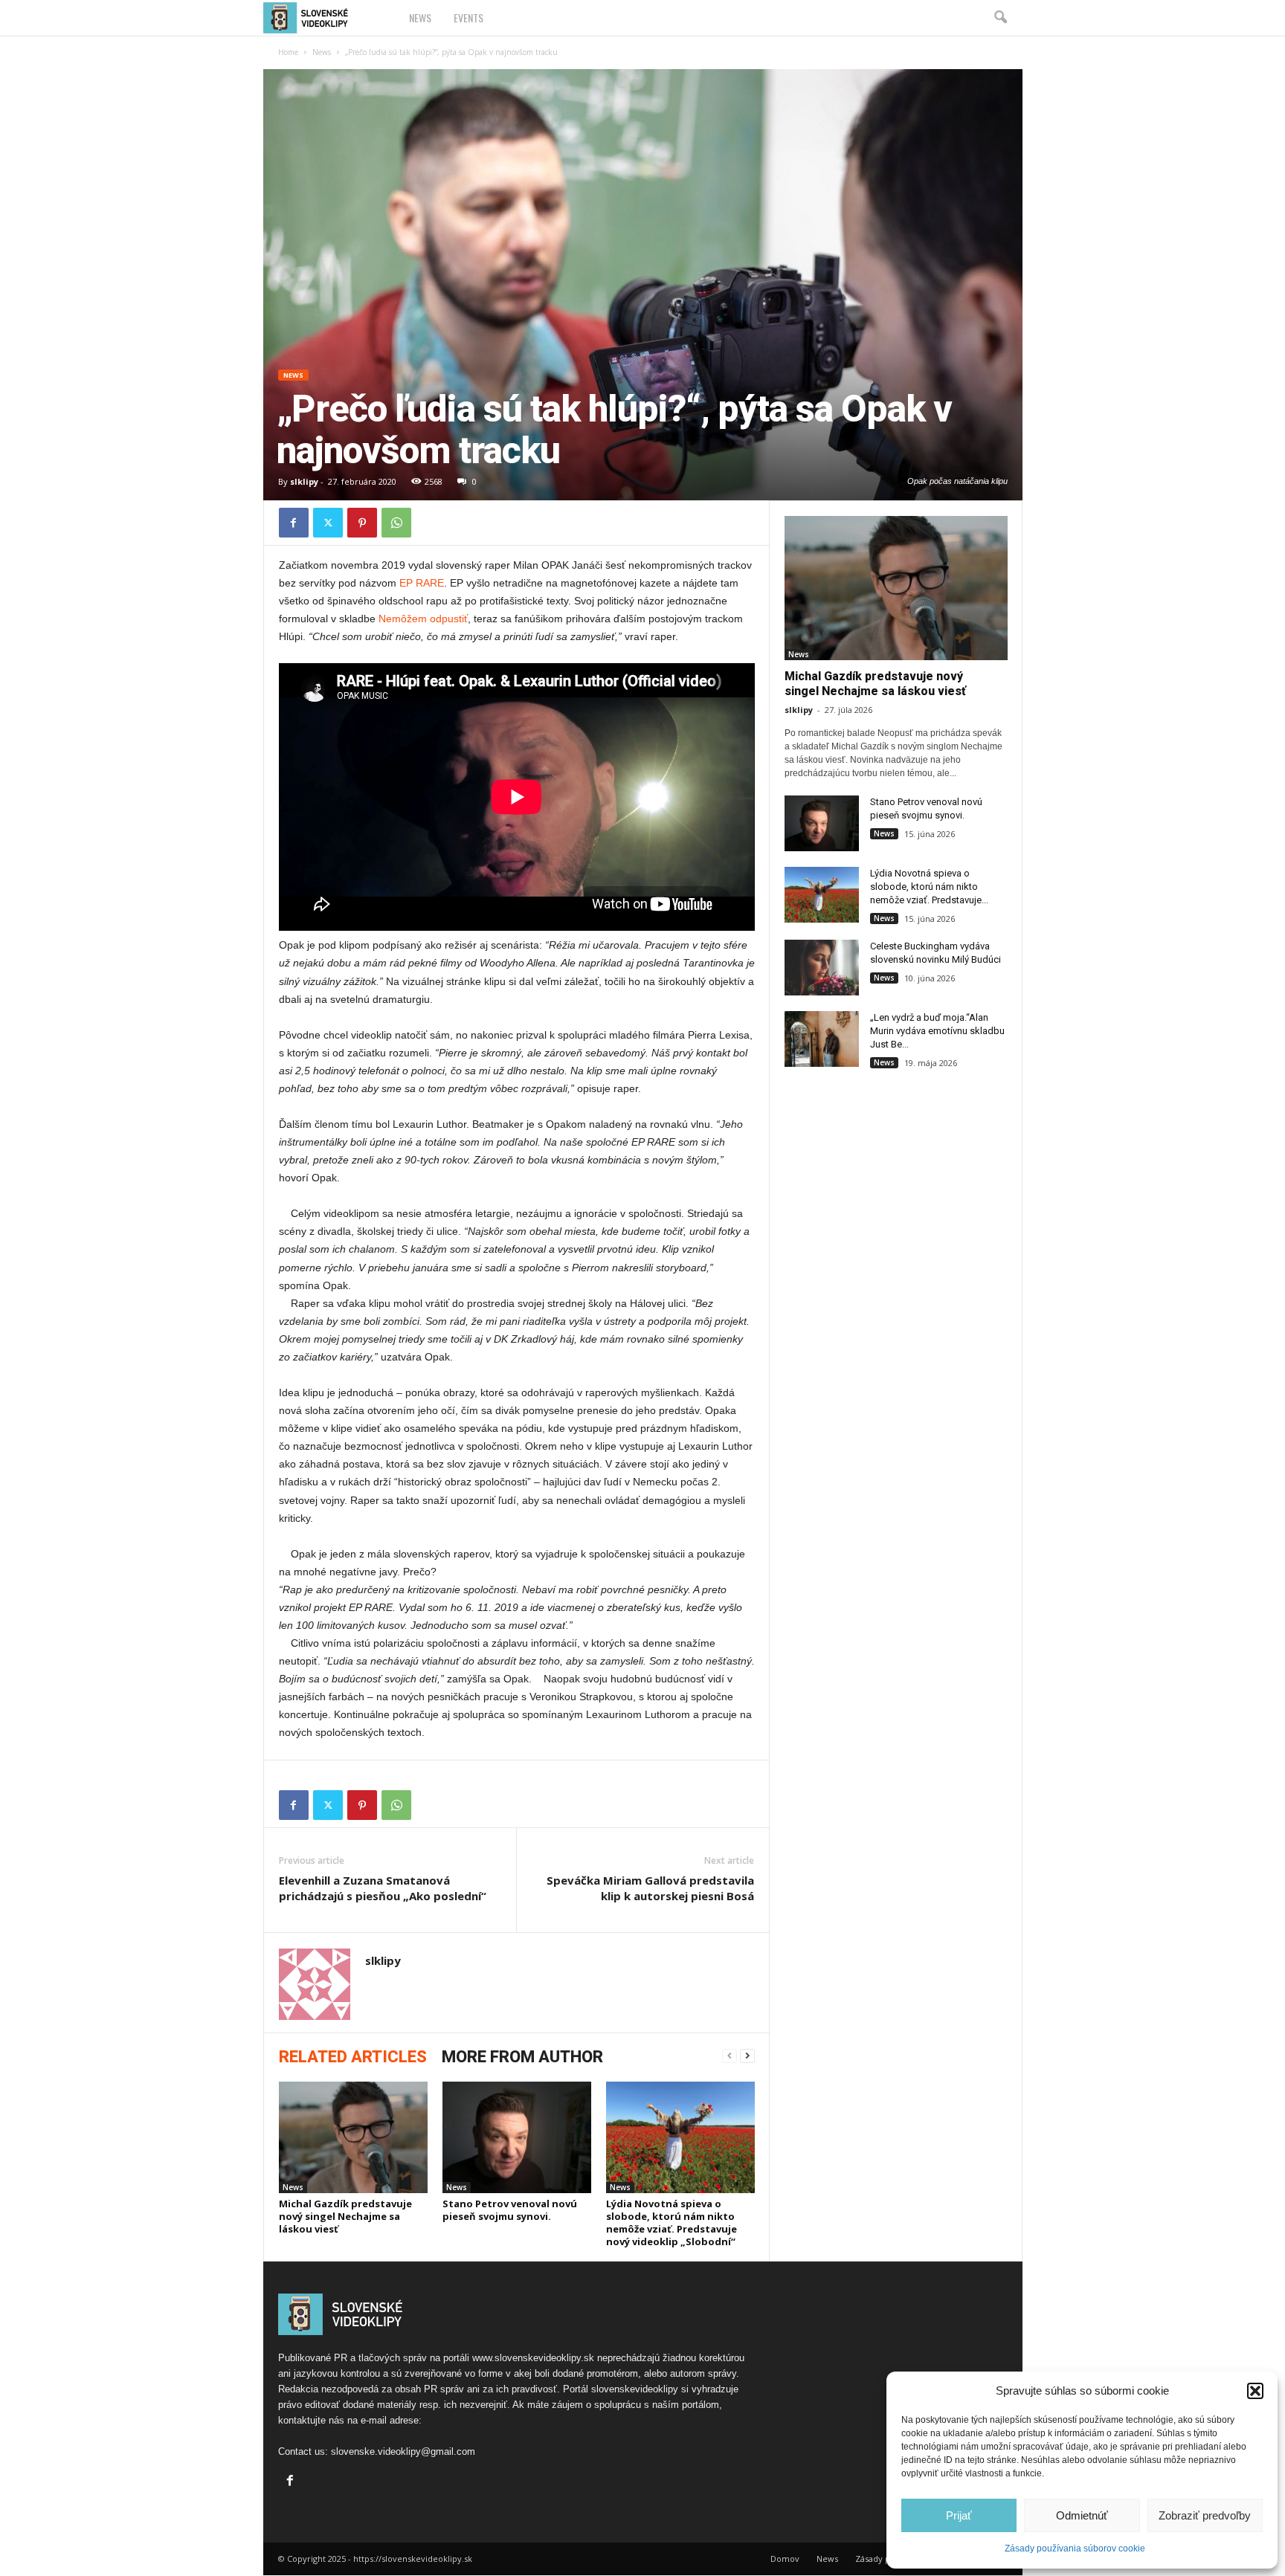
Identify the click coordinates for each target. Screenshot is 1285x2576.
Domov (785, 2559)
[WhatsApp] (396, 523)
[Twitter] (328, 523)
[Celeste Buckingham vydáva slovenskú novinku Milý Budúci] (822, 968)
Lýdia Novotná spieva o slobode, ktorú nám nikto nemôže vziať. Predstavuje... (929, 887)
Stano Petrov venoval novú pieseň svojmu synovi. (510, 2210)
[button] (1255, 2391)
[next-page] (747, 2056)
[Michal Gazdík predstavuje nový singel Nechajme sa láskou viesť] (353, 2137)
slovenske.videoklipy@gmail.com (403, 2451)
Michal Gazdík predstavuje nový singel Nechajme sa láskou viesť (345, 2216)
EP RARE (422, 583)
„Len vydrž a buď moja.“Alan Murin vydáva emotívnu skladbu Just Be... (937, 1031)
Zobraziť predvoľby (1205, 2515)
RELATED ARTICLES (353, 2057)
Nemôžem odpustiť (423, 619)
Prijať (959, 2515)
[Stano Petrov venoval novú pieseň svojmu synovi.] (517, 2137)
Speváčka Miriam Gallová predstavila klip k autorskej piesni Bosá (650, 1888)
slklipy (304, 481)
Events (468, 17)
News (420, 17)
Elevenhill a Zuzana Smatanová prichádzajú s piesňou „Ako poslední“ (383, 1888)
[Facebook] (294, 523)
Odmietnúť (1082, 2515)
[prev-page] (730, 2056)
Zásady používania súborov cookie (1075, 2548)
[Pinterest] (362, 523)
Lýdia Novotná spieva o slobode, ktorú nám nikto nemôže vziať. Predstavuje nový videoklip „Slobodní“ (672, 2222)
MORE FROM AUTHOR (522, 2057)
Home (288, 52)
